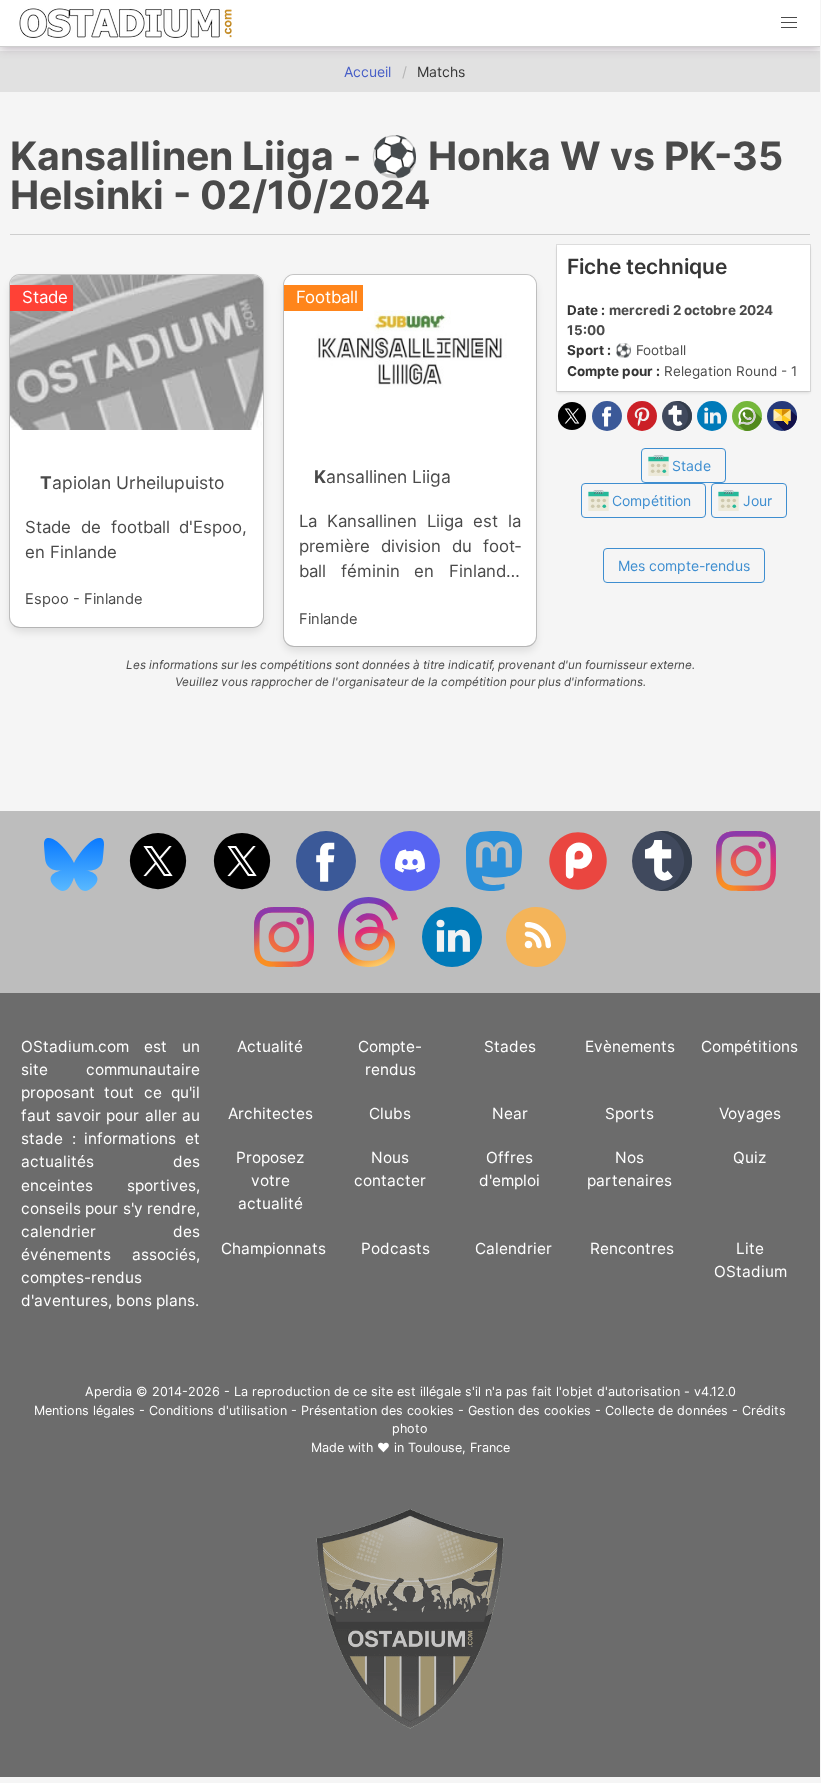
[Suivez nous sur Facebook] (328, 886)
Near (510, 1113)
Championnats (273, 1248)
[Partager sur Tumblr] (679, 425)
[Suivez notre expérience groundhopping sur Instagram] (746, 886)
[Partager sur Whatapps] (749, 425)
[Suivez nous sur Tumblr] (664, 886)
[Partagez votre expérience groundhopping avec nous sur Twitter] (160, 886)
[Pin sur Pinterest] (644, 425)
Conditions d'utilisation (218, 1410)
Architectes (270, 1113)
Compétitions (749, 1046)
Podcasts (395, 1248)
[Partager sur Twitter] (574, 425)
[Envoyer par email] (782, 425)
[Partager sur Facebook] (609, 425)
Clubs (390, 1113)
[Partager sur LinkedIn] (714, 425)
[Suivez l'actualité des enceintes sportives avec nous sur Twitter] (244, 886)
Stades (510, 1046)
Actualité (270, 1046)
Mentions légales (84, 1410)
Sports (629, 1113)
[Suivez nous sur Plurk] (580, 886)
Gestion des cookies (529, 1410)
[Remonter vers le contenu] (410, 1723)
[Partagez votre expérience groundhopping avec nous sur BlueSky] (76, 886)
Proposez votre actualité (270, 1180)
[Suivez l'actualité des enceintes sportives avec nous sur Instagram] (286, 962)
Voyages (750, 1113)
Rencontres (632, 1248)
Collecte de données (666, 1410)
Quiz (749, 1157)
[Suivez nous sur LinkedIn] (454, 962)
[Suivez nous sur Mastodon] (496, 886)
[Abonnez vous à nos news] (536, 962)
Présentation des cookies (377, 1410)
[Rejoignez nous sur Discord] (412, 886)
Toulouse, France (459, 1447)
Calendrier (513, 1248)
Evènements (630, 1046)
